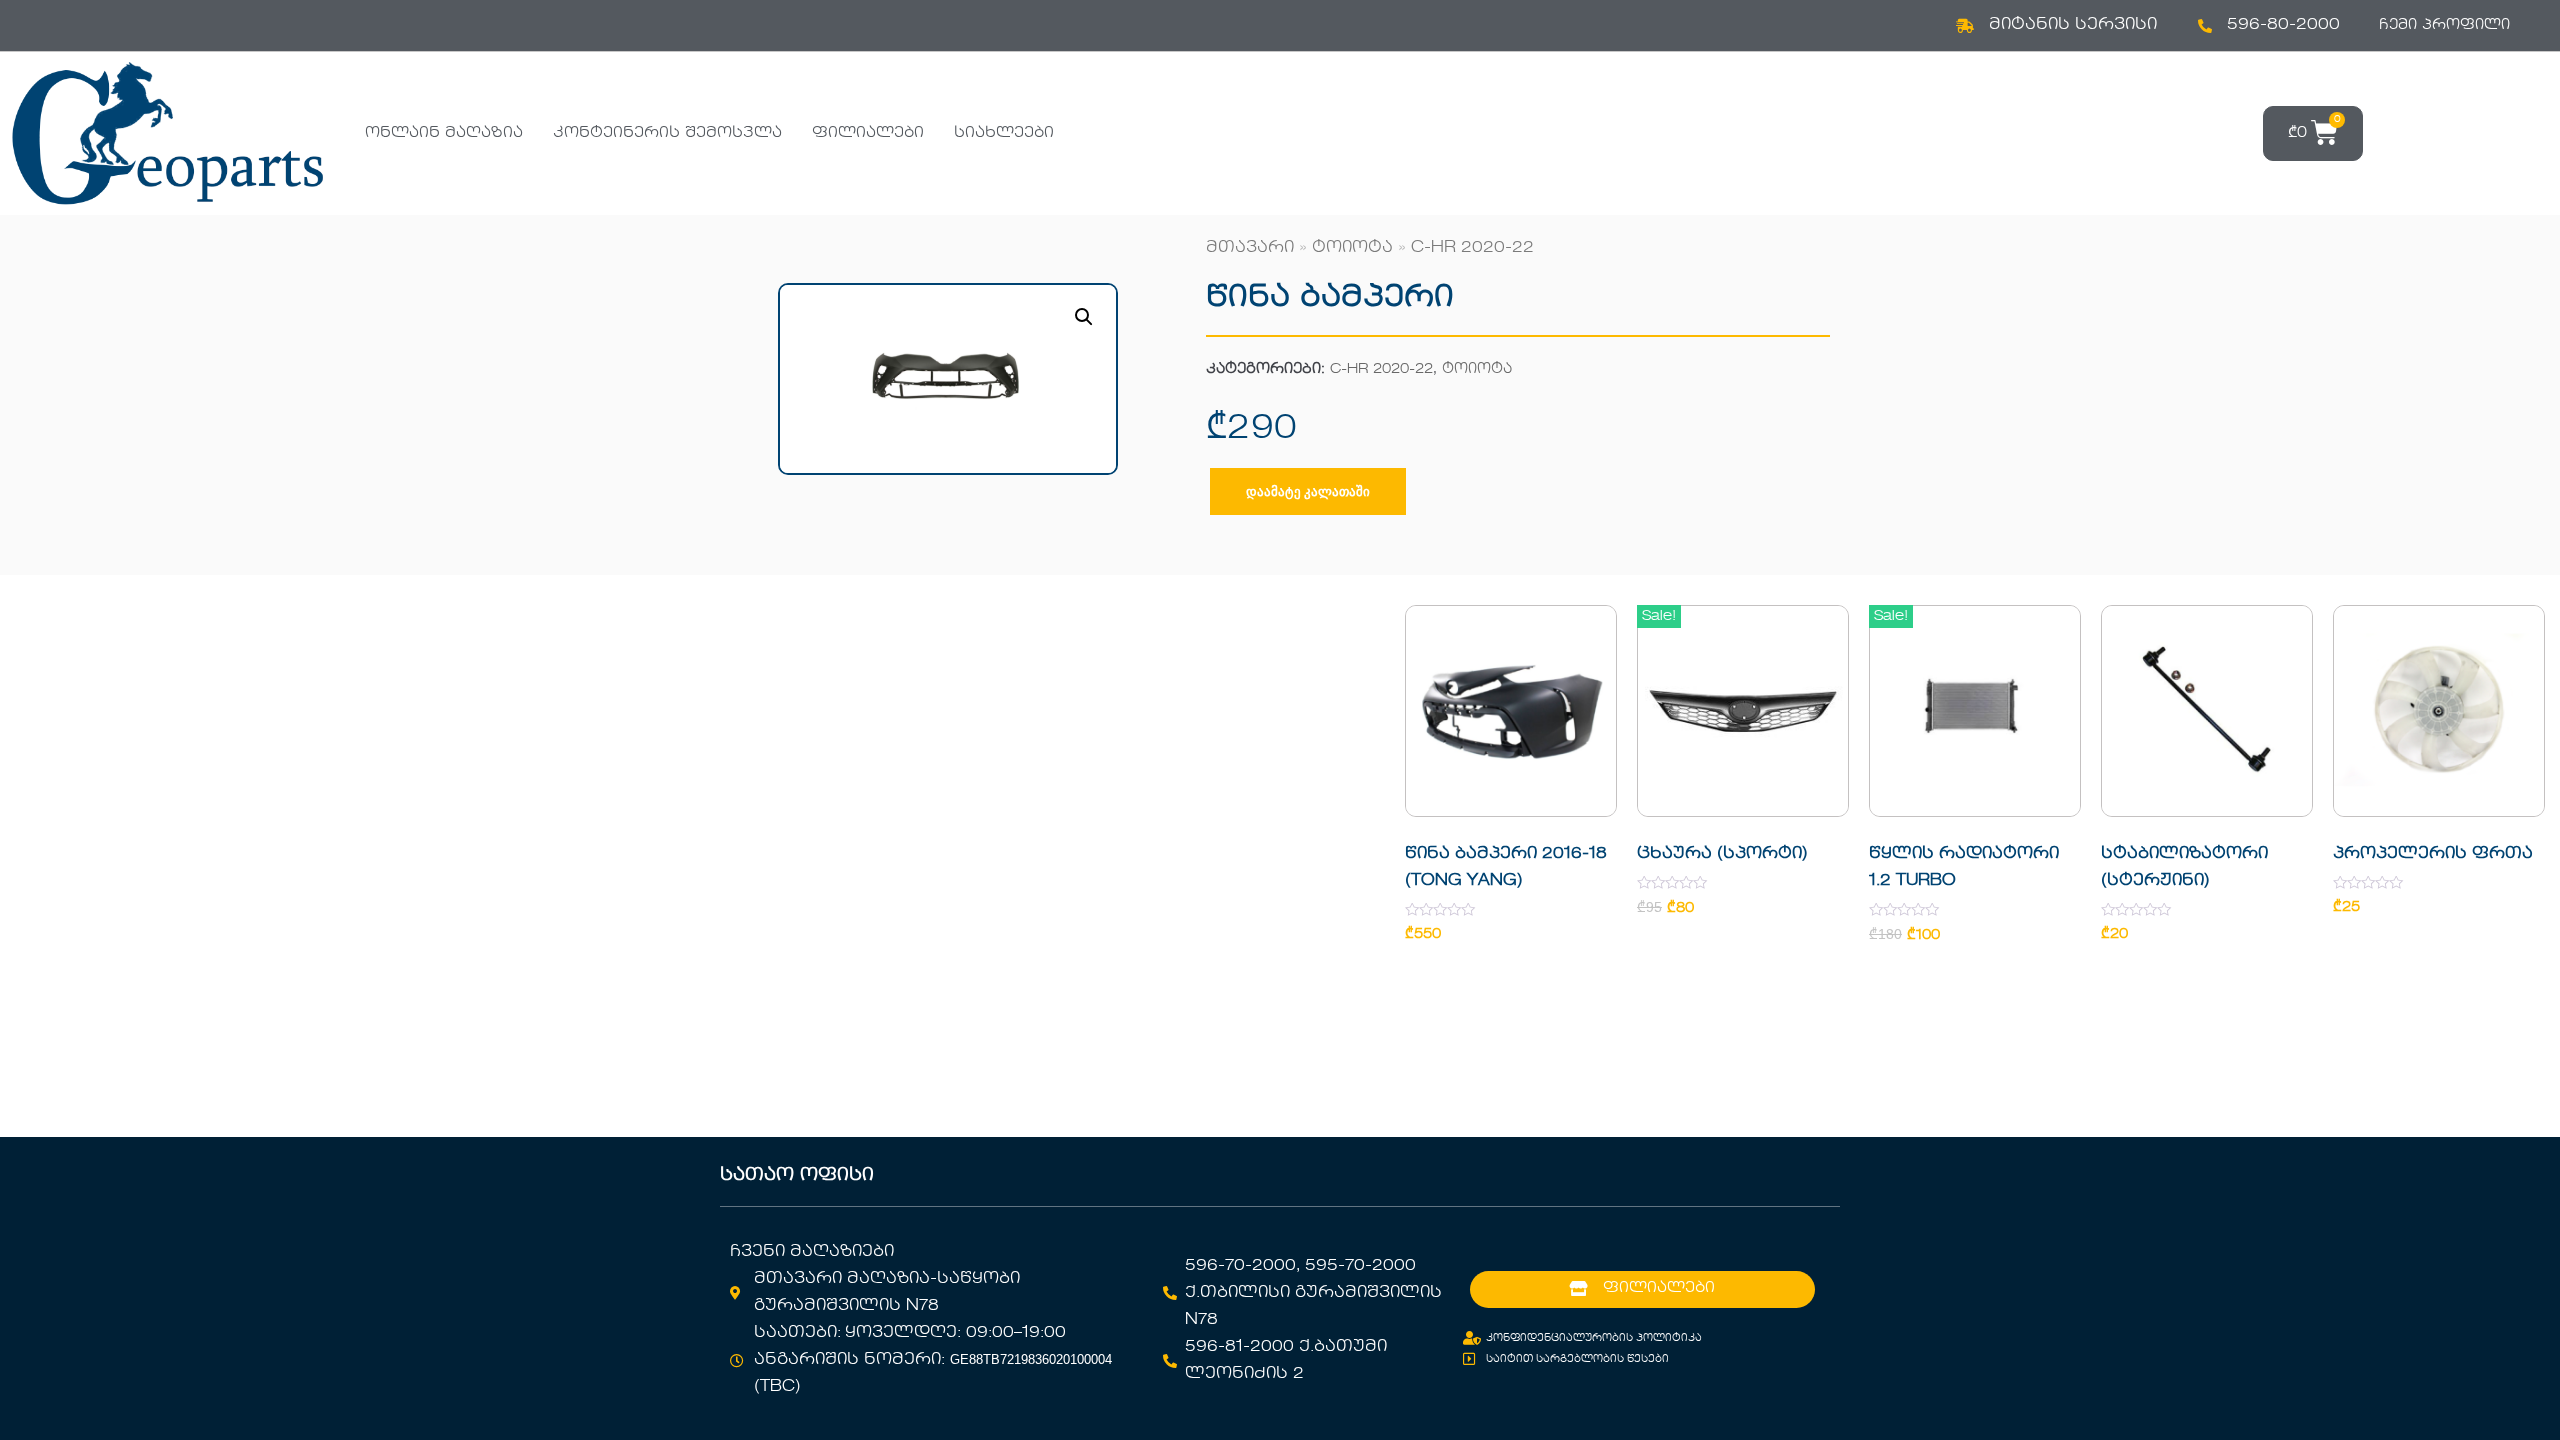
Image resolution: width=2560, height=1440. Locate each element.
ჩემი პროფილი (2444, 25)
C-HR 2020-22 (1472, 248)
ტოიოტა (1352, 248)
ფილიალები (868, 133)
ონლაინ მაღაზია (444, 133)
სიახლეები (1004, 133)
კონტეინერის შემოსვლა (667, 133)
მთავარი (1250, 248)
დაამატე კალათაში (1308, 491)
